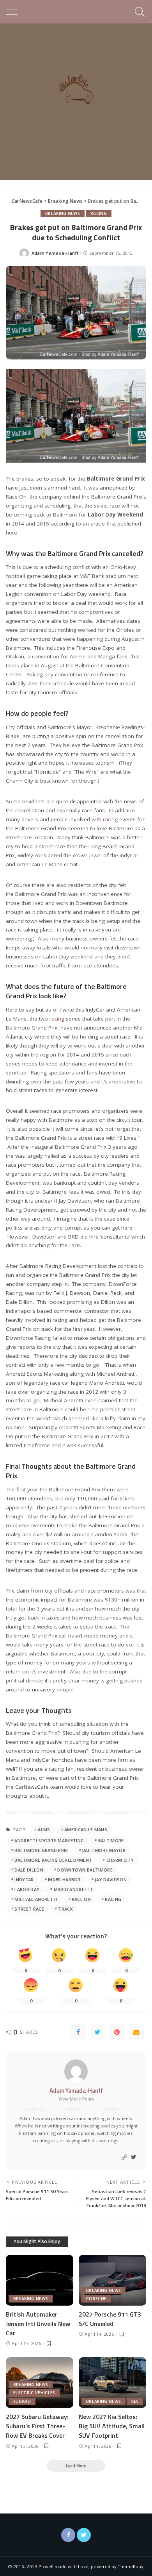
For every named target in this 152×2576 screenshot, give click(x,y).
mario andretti (73, 1889)
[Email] (136, 2032)
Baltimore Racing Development (53, 1860)
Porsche (96, 2299)
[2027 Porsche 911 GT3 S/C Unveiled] (112, 2280)
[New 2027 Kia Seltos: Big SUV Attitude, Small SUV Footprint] (112, 2383)
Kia (135, 2401)
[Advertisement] (76, 104)
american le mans (86, 1830)
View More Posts (76, 2099)
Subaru (22, 2401)
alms (44, 1830)
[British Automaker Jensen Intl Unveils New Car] (40, 2280)
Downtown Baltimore (85, 1870)
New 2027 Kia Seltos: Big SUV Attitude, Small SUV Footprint (112, 2426)
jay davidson (111, 1880)
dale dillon (29, 1870)
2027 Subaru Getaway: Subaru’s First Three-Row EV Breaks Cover (37, 2426)
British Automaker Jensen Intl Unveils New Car (38, 2324)
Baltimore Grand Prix (41, 1850)
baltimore (111, 1840)
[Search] (139, 12)
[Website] (124, 2157)
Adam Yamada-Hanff (55, 253)
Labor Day (27, 1889)
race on (81, 1899)
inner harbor (64, 1880)
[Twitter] (97, 2032)
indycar (24, 1880)
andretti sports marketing (49, 1840)
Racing (99, 213)
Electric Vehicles (34, 2393)
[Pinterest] (117, 2032)
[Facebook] (78, 2032)
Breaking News (63, 213)
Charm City (120, 1860)
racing (110, 819)
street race (29, 1909)
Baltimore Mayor (104, 1850)
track (65, 1909)
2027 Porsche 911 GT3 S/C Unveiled (110, 2319)
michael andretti (36, 1899)
